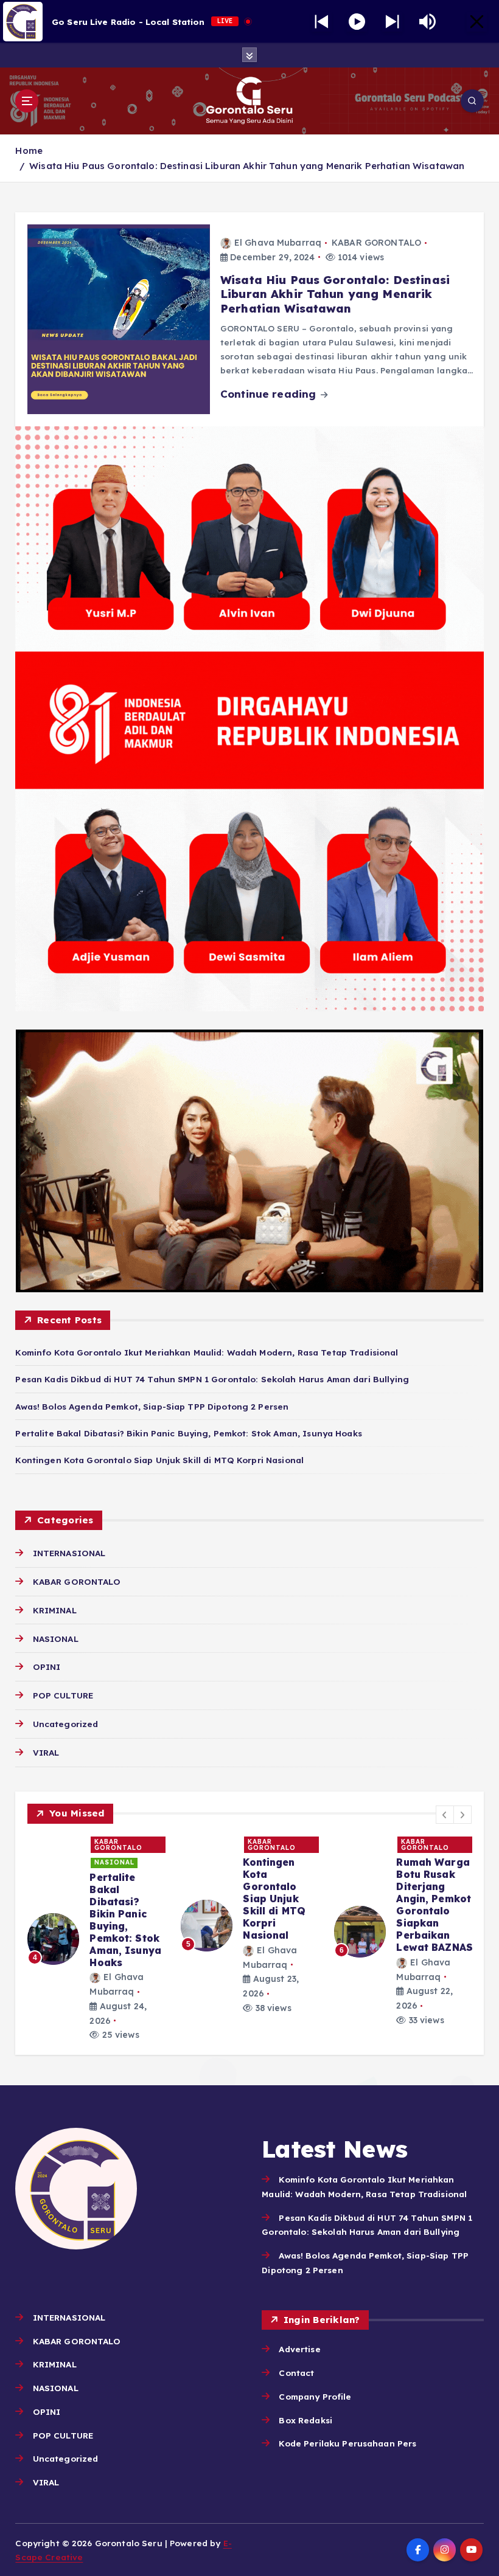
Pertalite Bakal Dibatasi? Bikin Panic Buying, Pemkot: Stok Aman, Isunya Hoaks (188, 1433)
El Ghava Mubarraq (278, 243)
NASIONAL (55, 1639)
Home (29, 151)
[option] (97, 1932)
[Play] (357, 22)
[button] (445, 1815)
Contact (296, 2373)
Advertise (299, 2349)
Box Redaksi (305, 2420)
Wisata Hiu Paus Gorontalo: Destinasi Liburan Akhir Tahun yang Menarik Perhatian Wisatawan (247, 166)
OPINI (47, 1667)
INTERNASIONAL (69, 1553)
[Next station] (322, 22)
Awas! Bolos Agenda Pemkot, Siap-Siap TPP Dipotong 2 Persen (152, 1406)
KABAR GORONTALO (376, 243)
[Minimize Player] (477, 22)
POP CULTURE (63, 1695)
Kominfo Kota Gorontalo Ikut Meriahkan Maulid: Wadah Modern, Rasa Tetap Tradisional (207, 1352)
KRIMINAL (54, 1610)
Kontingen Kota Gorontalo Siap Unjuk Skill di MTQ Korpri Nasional (159, 1460)
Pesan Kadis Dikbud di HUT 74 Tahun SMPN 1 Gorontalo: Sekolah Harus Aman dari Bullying (212, 1379)
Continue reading (270, 394)
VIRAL (46, 1752)
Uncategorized (65, 1724)
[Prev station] (392, 22)
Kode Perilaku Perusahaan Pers (347, 2443)
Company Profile (315, 2396)
